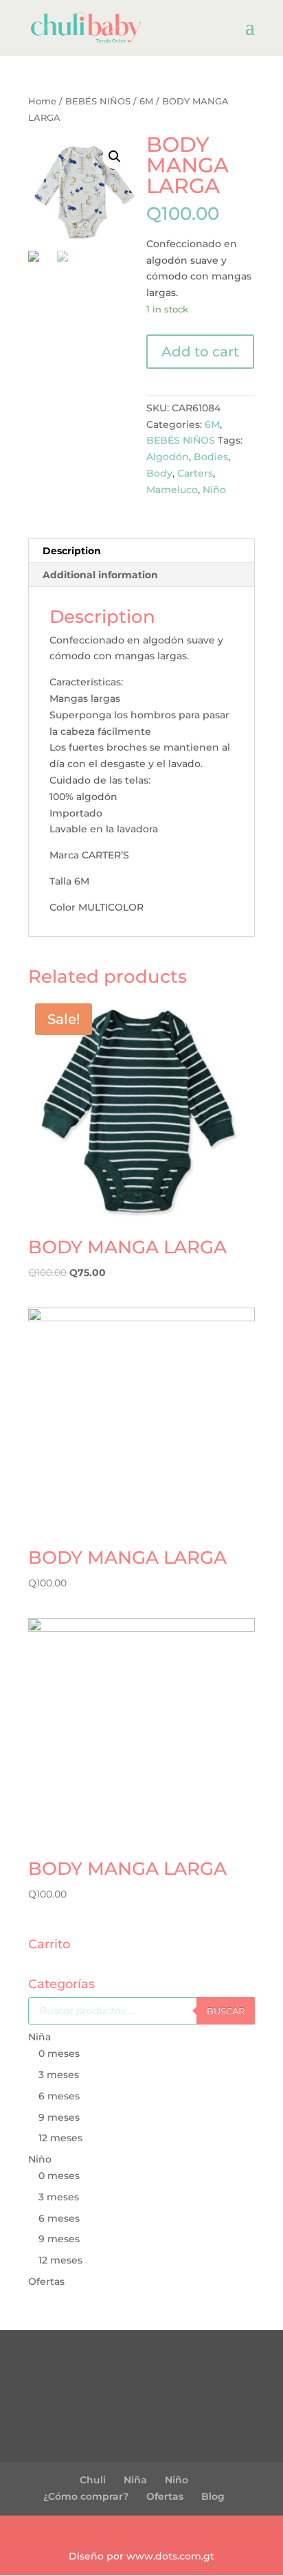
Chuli (93, 2480)
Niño (214, 490)
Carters (195, 473)
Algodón (168, 457)
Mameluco (172, 490)
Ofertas (46, 2281)
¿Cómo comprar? (86, 2496)
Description (72, 551)
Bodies (211, 457)
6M (146, 101)
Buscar (226, 2011)
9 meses (59, 2117)
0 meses (59, 2053)
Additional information (100, 575)
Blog (213, 2496)
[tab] (141, 551)
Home (42, 101)
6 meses (59, 2096)
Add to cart (200, 352)
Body (159, 473)
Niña (39, 2037)
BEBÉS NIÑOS (98, 101)
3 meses (59, 2075)
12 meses (60, 2138)
